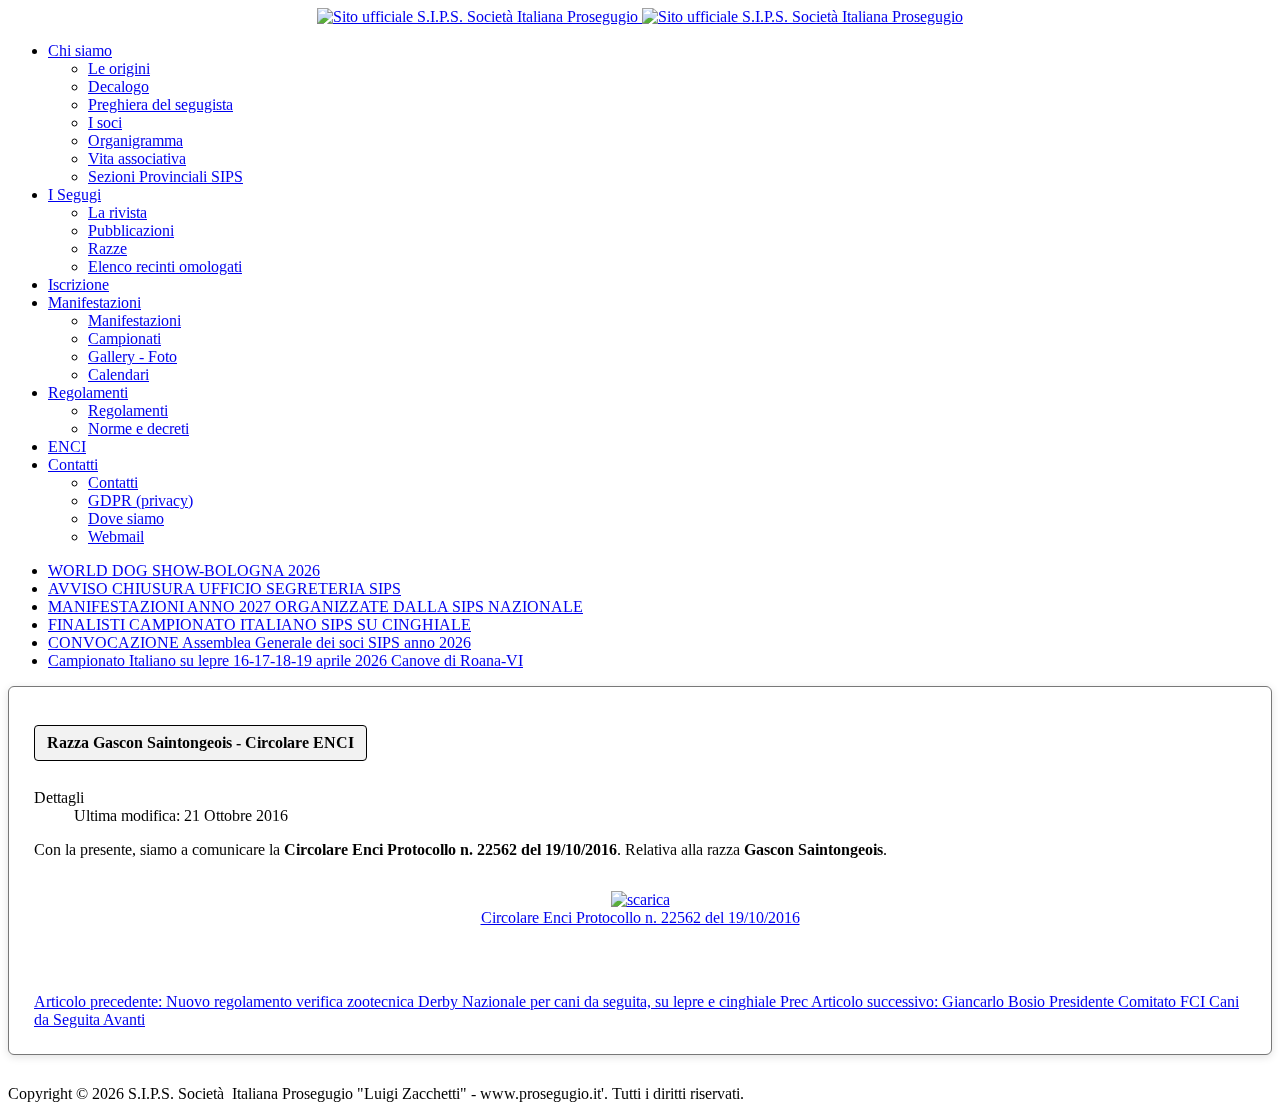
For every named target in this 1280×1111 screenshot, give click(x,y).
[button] (80, 50)
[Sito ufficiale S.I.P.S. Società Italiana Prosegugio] (640, 17)
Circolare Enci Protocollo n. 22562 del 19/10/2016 (640, 917)
